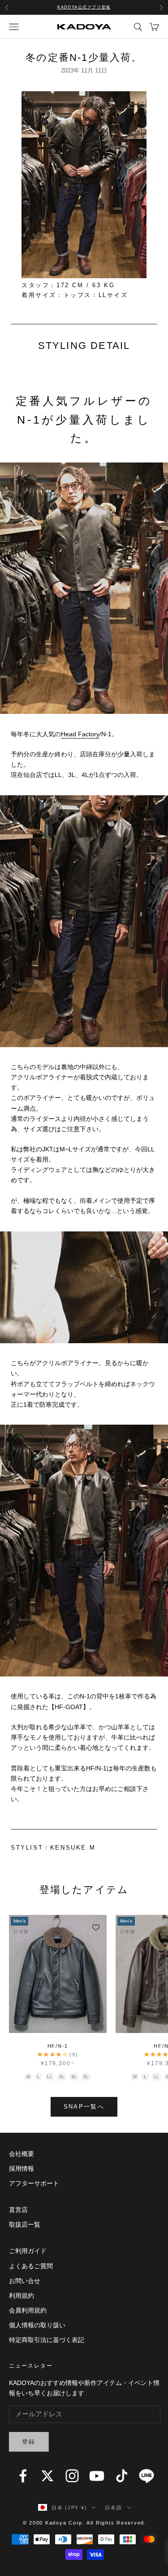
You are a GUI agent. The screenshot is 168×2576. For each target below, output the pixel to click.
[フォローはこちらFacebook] (23, 2476)
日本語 (113, 2508)
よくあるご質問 (31, 2266)
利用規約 (22, 2296)
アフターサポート (34, 2183)
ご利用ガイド (28, 2251)
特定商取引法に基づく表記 (47, 2340)
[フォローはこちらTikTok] (122, 2476)
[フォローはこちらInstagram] (72, 2476)
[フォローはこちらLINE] (146, 2476)
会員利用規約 (28, 2310)
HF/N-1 (58, 2046)
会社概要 (22, 2154)
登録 (29, 2442)
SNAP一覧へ (84, 2107)
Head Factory (80, 734)
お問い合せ (25, 2281)
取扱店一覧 (25, 2224)
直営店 (18, 2210)
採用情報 (22, 2169)
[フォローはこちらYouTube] (97, 2476)
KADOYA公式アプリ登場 (84, 7)
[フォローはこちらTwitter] (47, 2476)
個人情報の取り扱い (37, 2325)
